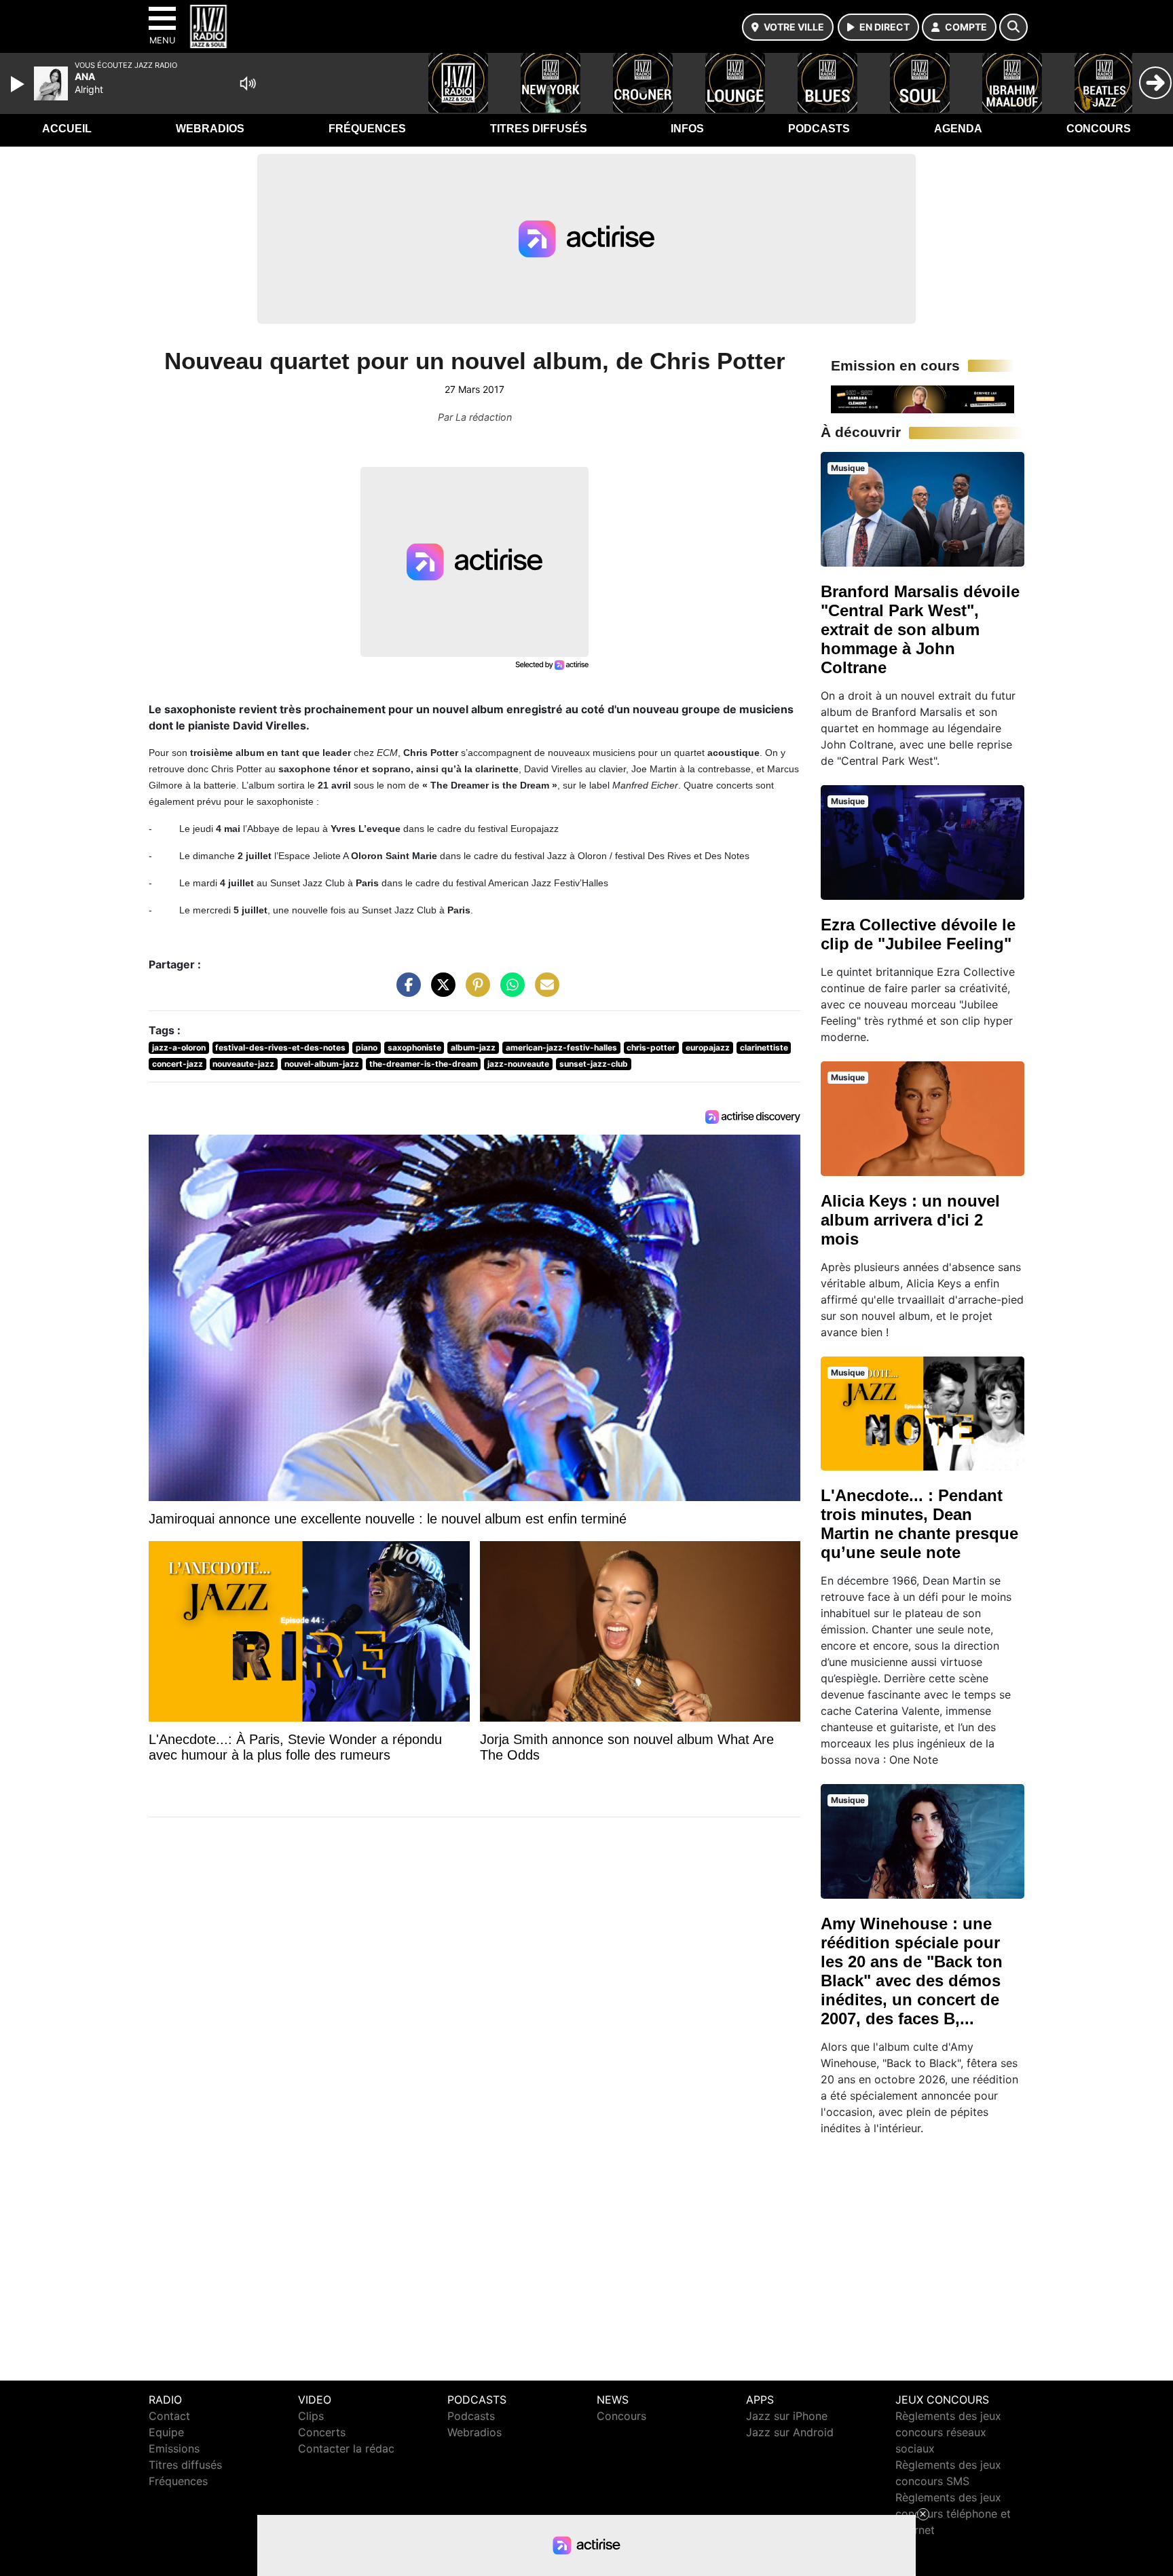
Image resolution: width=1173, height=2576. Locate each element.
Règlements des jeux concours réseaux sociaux (948, 2432)
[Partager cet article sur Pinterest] (474, 991)
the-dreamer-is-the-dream (424, 1064)
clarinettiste (764, 1047)
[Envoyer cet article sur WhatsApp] (509, 991)
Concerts (322, 2432)
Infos (687, 129)
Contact (169, 2416)
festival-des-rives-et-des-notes (280, 1047)
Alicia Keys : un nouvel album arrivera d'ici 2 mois (910, 1220)
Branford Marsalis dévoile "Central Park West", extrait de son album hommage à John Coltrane (920, 629)
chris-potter (651, 1047)
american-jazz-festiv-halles (561, 1047)
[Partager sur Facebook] (405, 991)
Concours (1099, 129)
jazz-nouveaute (518, 1064)
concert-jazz (178, 1064)
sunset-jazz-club (594, 1064)
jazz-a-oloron (179, 1047)
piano (367, 1047)
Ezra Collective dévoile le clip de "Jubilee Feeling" (918, 934)
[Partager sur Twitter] (440, 991)
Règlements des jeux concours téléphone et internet (953, 2514)
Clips (311, 2416)
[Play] (19, 84)
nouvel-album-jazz (322, 1064)
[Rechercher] (1013, 27)
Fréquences (367, 129)
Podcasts (819, 129)
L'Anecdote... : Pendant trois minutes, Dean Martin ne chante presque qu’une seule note (919, 1524)
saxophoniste (414, 1047)
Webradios (210, 129)
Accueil (67, 129)
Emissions (174, 2448)
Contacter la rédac (346, 2448)
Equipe (166, 2432)
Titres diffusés (539, 129)
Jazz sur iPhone (787, 2416)
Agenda (958, 129)
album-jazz (473, 1047)
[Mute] (248, 83)
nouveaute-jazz (243, 1064)
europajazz (708, 1047)
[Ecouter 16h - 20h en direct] (923, 398)
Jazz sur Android (790, 2432)
